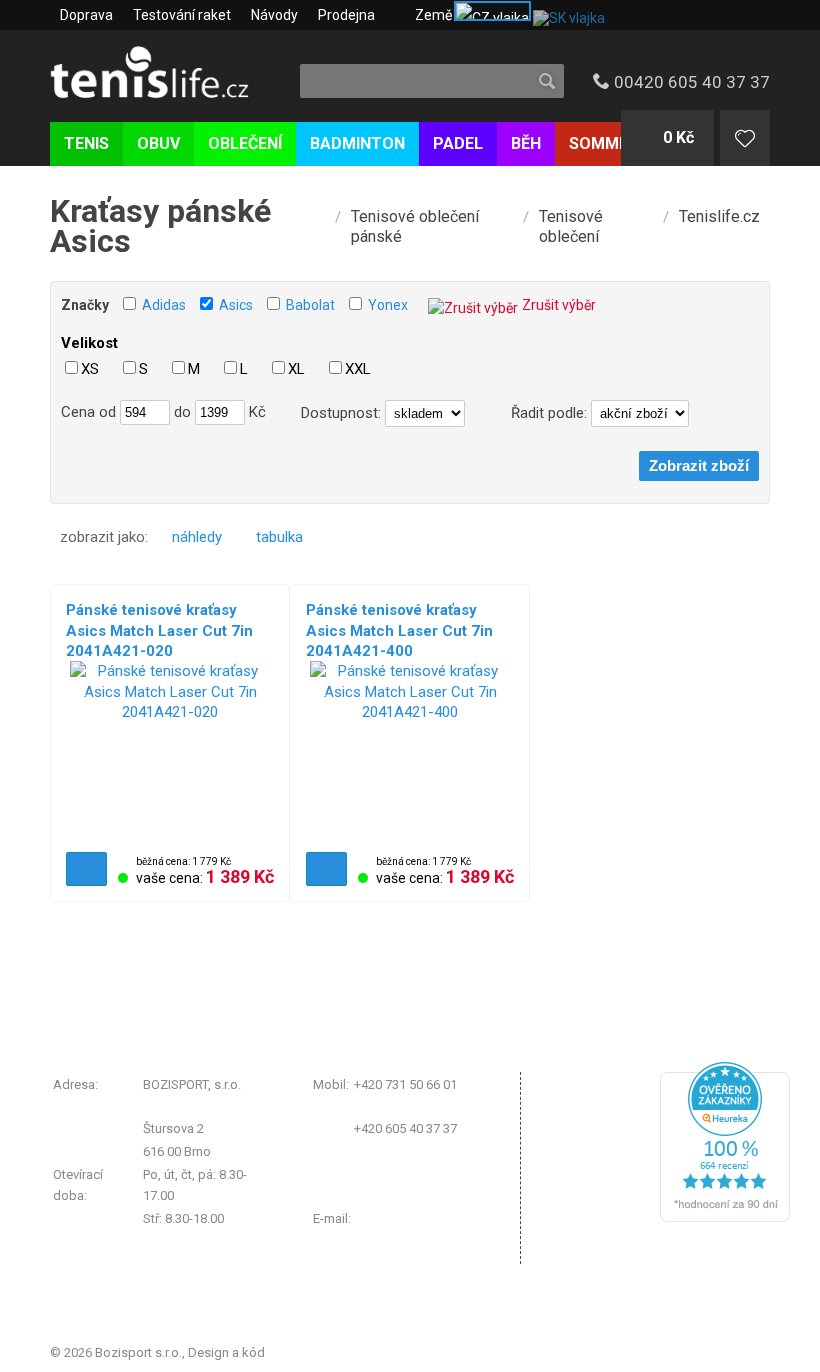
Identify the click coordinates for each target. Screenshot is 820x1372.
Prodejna (346, 15)
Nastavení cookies (604, 1164)
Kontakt (573, 1189)
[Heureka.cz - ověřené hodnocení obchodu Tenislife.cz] (725, 1217)
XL (296, 369)
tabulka (279, 537)
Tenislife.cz (719, 216)
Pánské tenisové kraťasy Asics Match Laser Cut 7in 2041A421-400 (399, 630)
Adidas (164, 305)
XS (90, 369)
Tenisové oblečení (571, 226)
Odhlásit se (583, 1250)
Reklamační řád (595, 1114)
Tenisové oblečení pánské (415, 226)
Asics (236, 305)
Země (433, 15)
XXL (358, 369)
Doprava (86, 15)
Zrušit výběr (559, 305)
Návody (274, 15)
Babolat (310, 305)
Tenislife (167, 74)
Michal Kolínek (310, 1352)
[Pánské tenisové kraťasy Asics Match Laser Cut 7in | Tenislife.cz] (170, 751)
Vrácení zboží (590, 1139)
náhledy (197, 537)
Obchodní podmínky (610, 1083)
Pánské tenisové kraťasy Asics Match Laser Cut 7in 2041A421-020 (159, 630)
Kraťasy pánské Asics (160, 226)
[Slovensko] (567, 15)
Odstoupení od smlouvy (620, 1215)
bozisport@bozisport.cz (425, 1218)
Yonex (388, 305)
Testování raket (182, 15)
